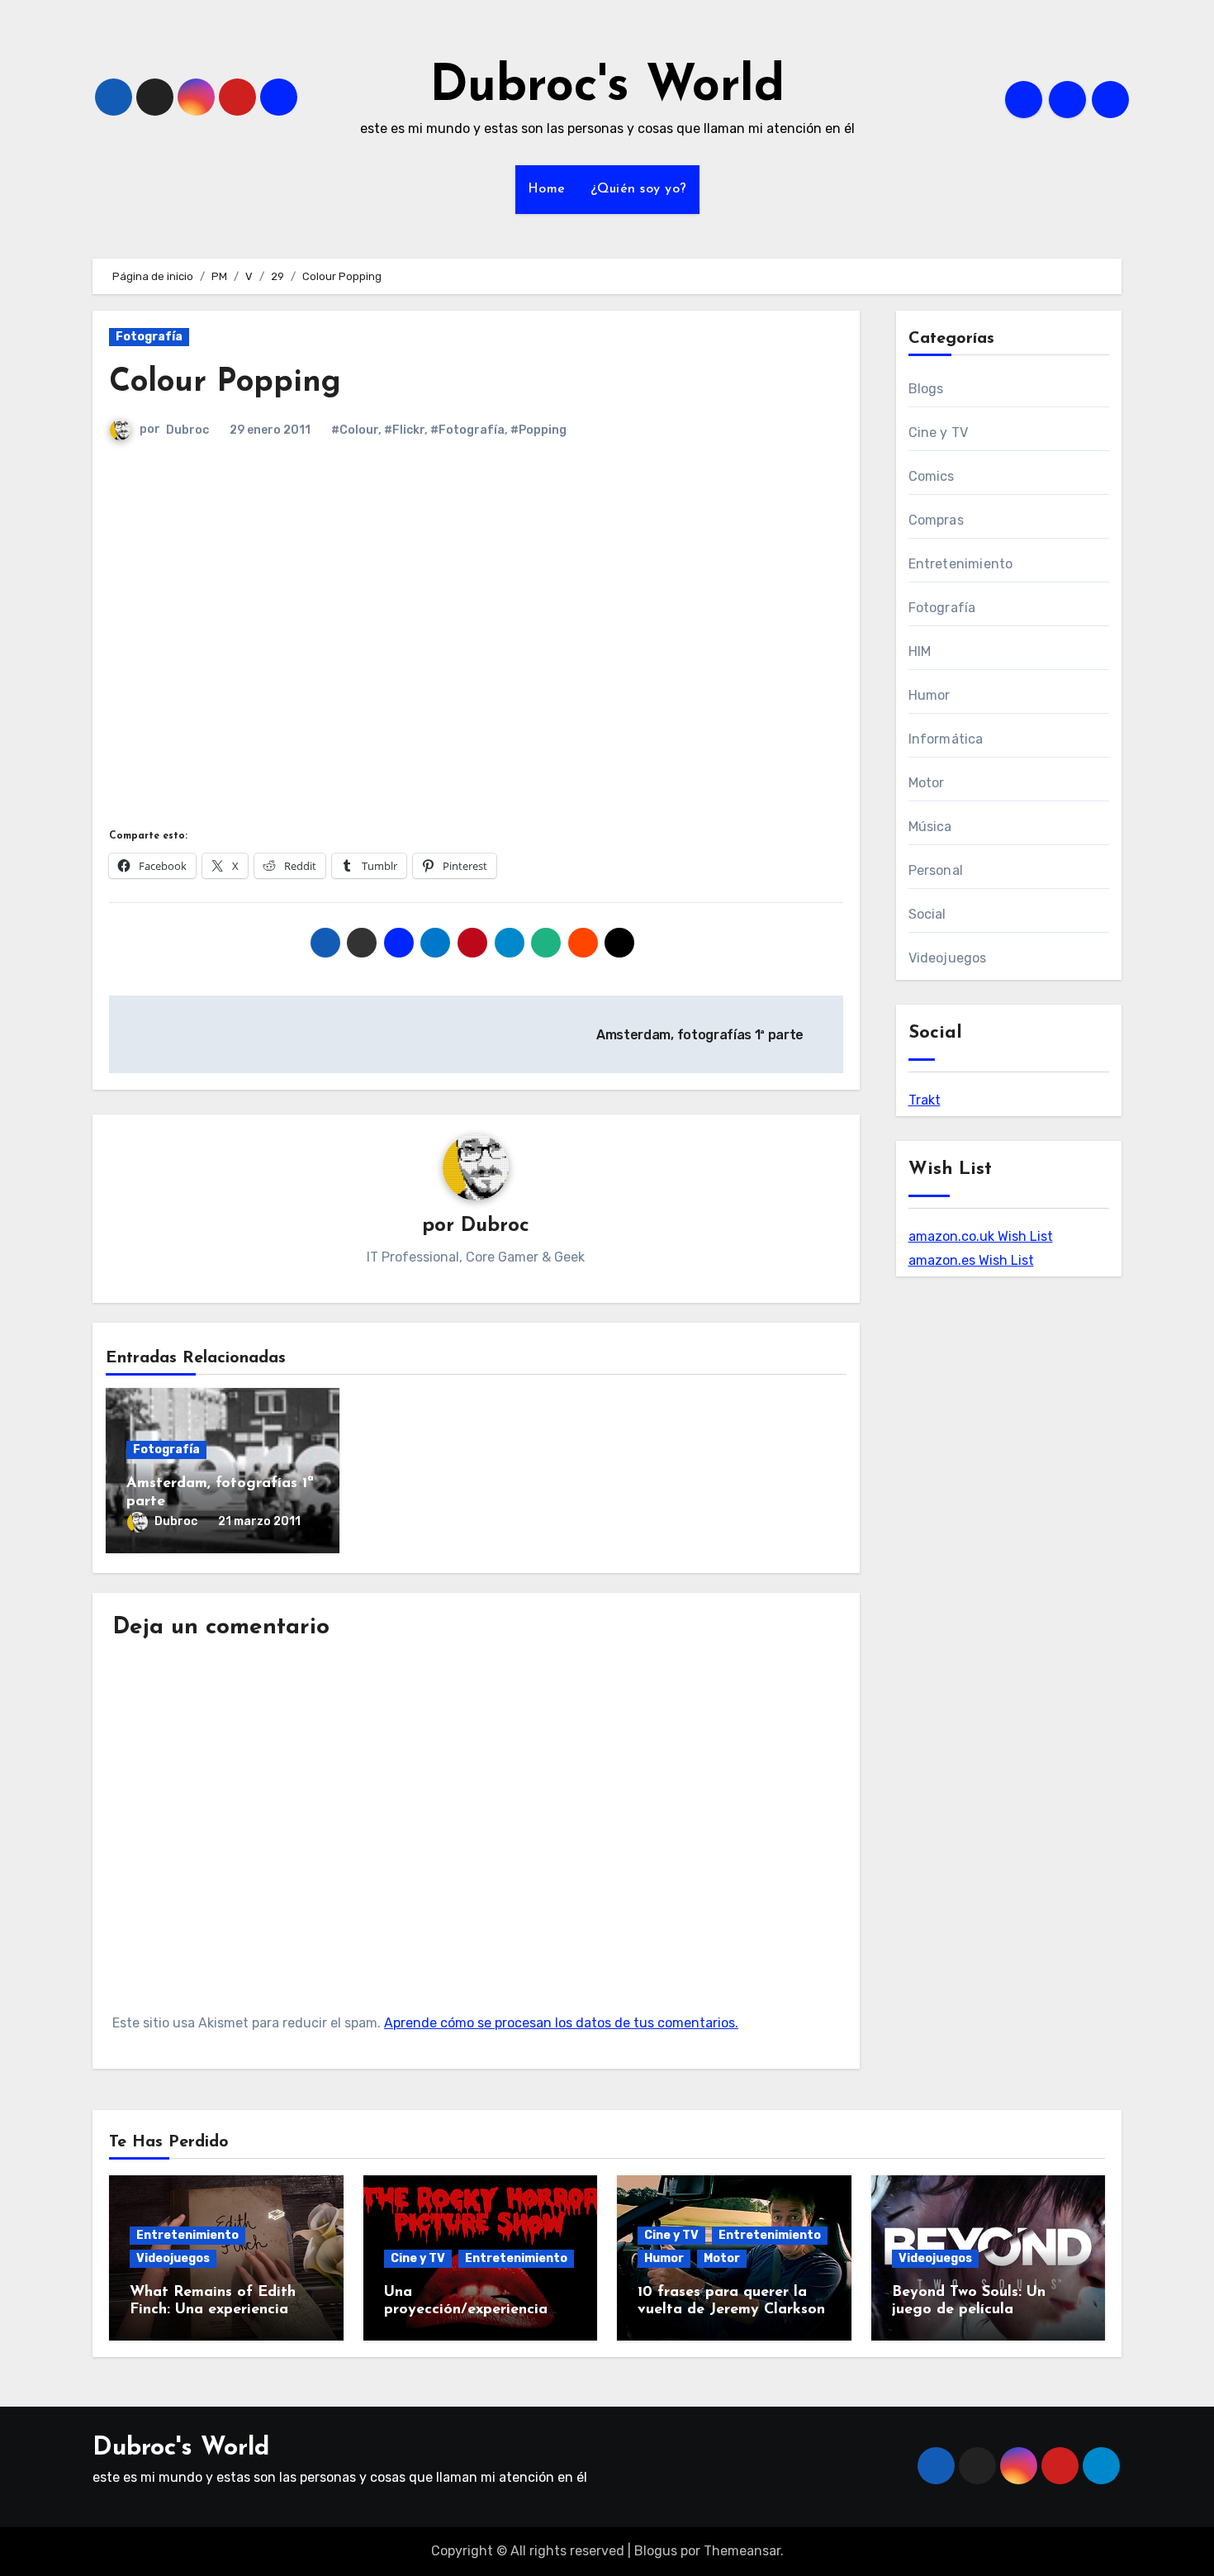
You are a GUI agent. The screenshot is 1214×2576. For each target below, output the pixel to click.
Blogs (926, 389)
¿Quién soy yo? (639, 189)
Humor (929, 695)
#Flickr (404, 430)
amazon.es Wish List (971, 1260)
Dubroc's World (607, 88)
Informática (946, 739)
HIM (920, 651)
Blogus (656, 2551)
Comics (932, 476)
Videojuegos (948, 958)
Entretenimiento (961, 564)
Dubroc (187, 430)
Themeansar (742, 2551)
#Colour (355, 430)
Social (927, 914)
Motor (927, 783)
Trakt (925, 1100)
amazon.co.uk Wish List (981, 1236)
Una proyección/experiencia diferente (466, 2310)
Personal (936, 870)
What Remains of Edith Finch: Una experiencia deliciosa (213, 2310)
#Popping (538, 430)
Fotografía (149, 337)
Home (547, 189)
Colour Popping (225, 383)
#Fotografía (467, 430)
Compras (936, 520)
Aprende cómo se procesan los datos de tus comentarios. (561, 2023)
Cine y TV (939, 433)
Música (930, 827)
